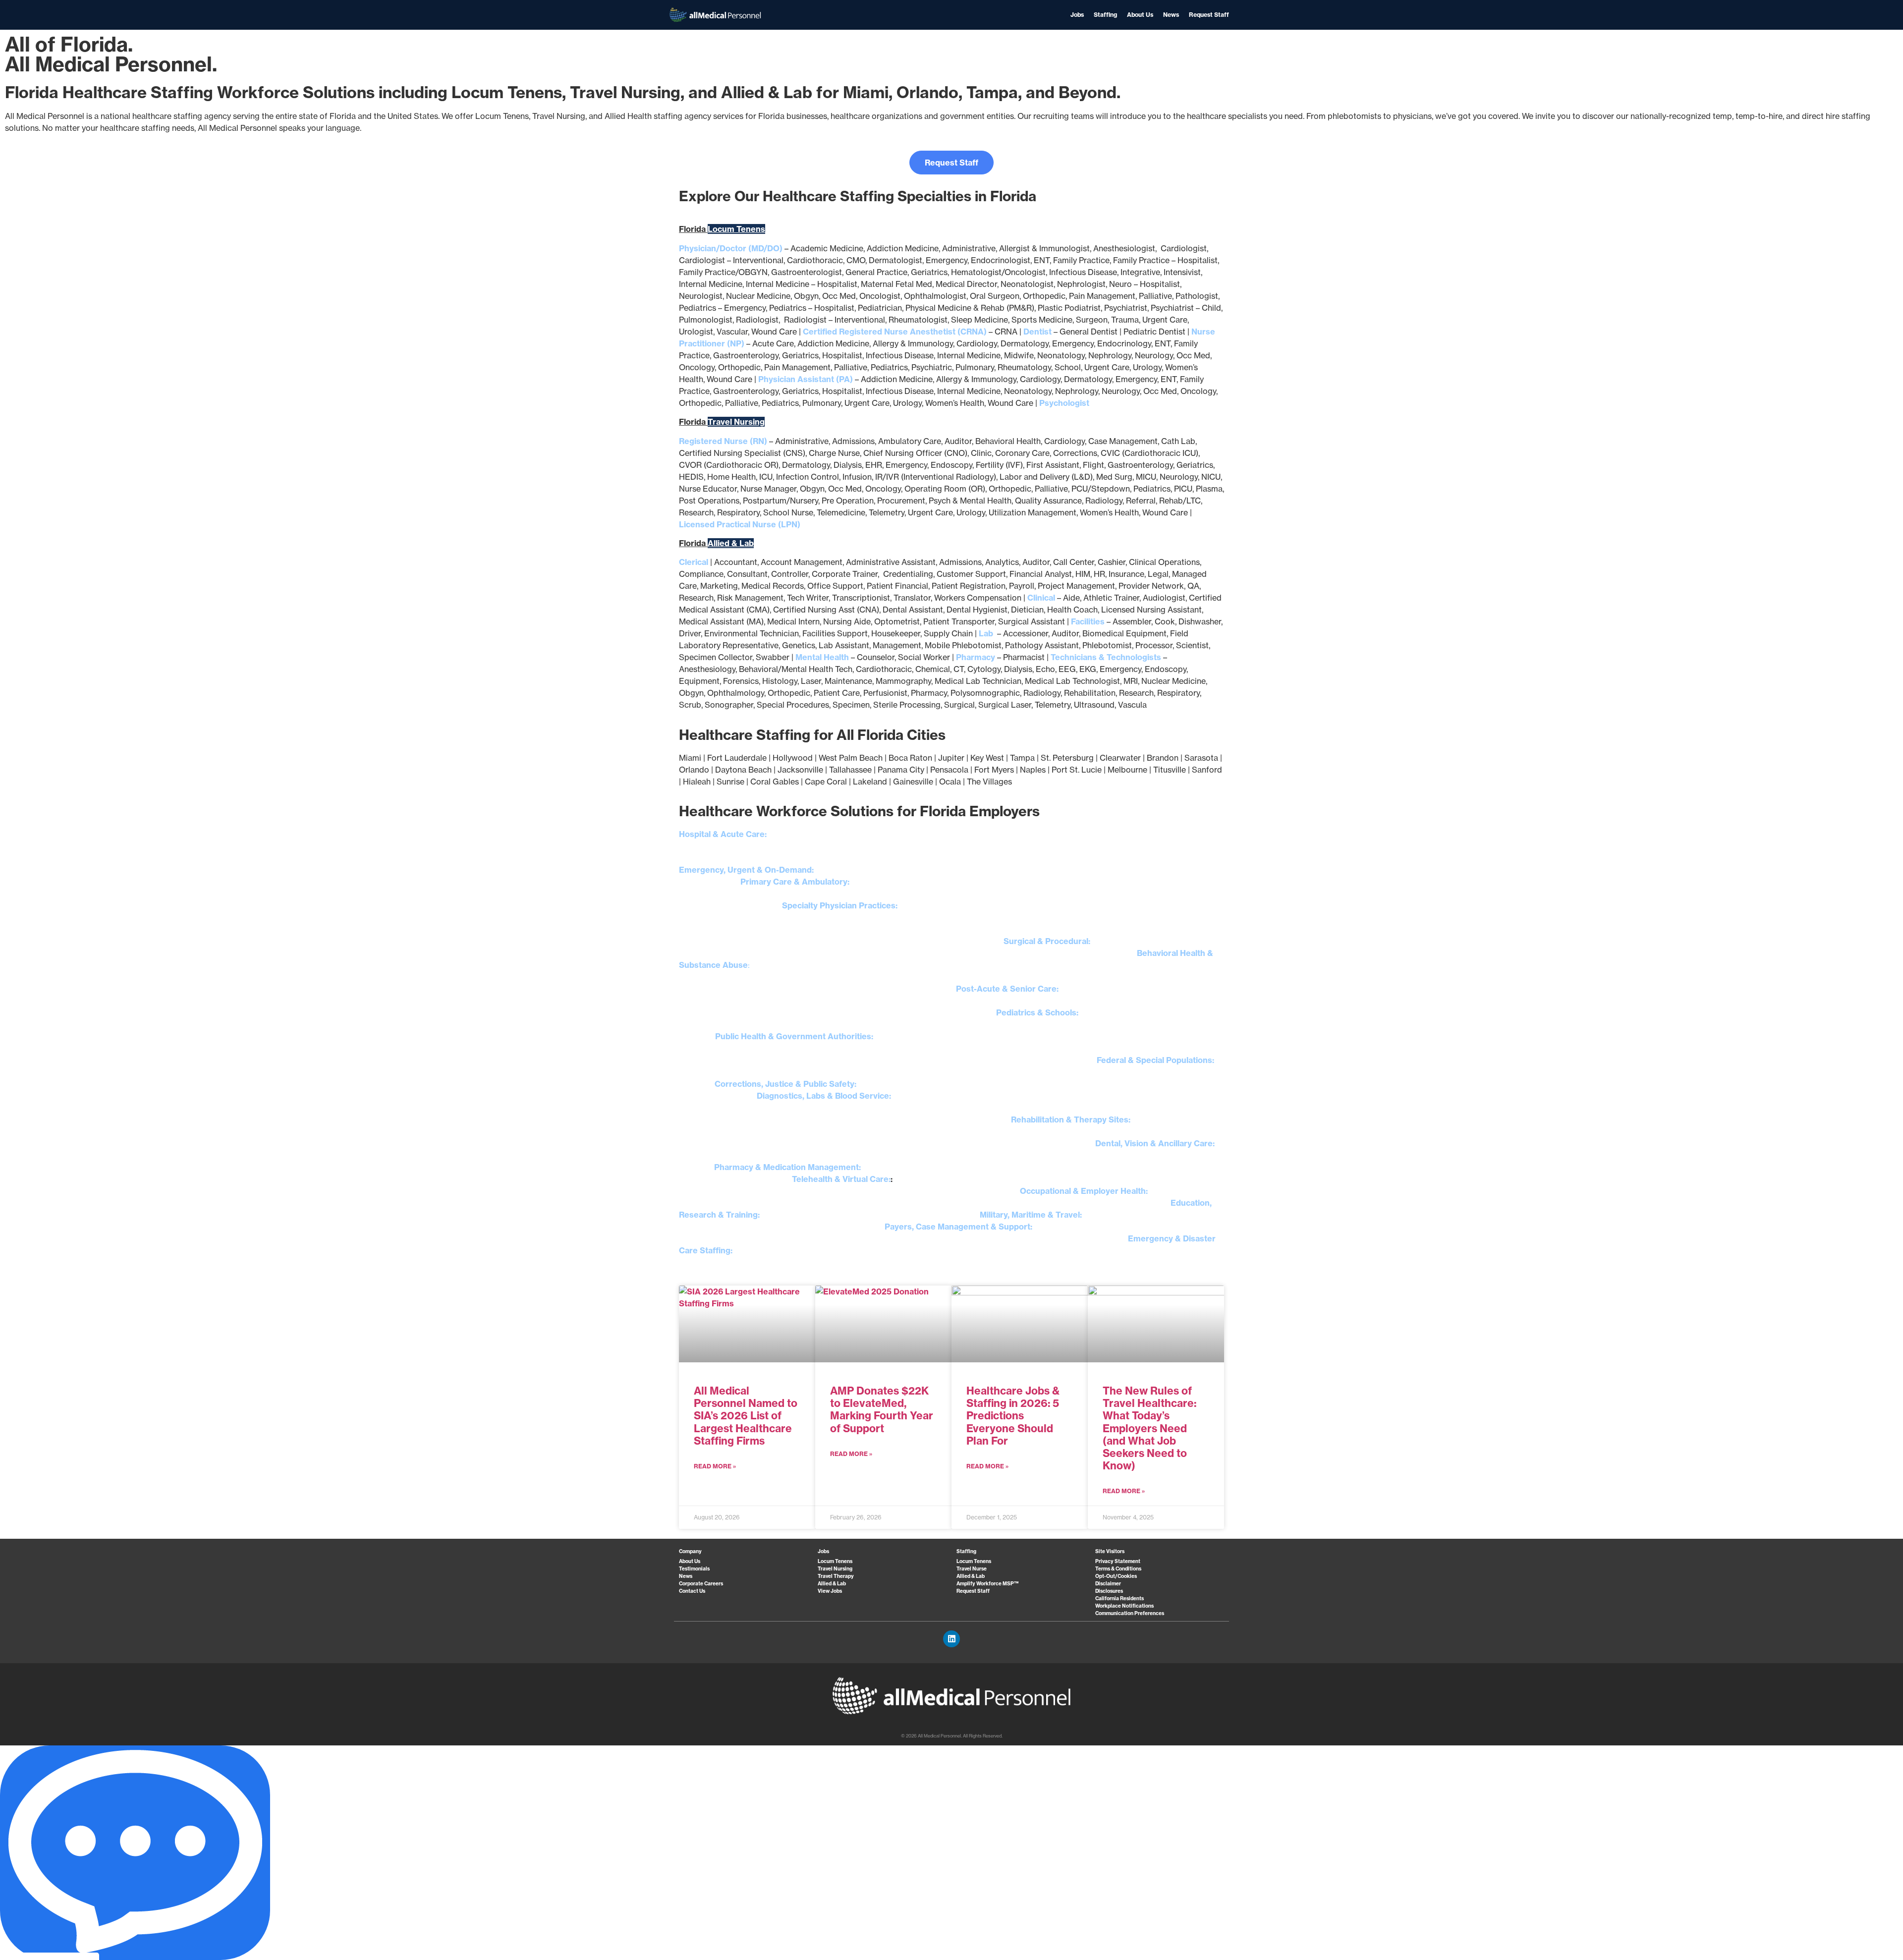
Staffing (1105, 15)
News (1171, 15)
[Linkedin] (951, 1639)
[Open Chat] (135, 1853)
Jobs (1077, 15)
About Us (1140, 15)
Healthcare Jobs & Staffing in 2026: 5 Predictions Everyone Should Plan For (1013, 1416)
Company (690, 1551)
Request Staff (1209, 15)
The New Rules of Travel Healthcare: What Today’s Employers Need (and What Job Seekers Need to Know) (1149, 1428)
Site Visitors (1110, 1551)
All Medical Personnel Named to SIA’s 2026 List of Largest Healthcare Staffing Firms (746, 1416)
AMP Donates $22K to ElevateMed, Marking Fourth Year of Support (882, 1410)
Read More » (715, 1466)
